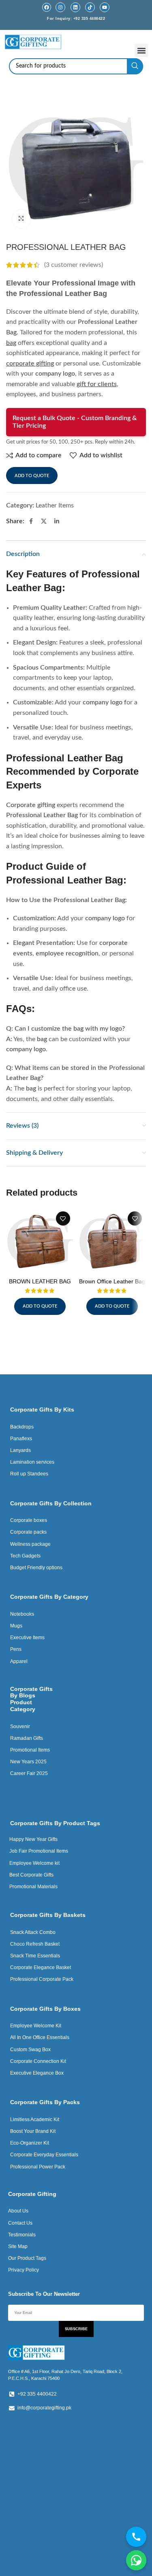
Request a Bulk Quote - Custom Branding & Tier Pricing (75, 422)
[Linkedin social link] (57, 522)
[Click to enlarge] (21, 219)
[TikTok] (90, 7)
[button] (141, 50)
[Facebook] (47, 7)
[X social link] (44, 522)
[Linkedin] (75, 7)
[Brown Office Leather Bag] (112, 1241)
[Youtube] (105, 7)
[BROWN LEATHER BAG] (40, 1241)
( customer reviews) (74, 265)
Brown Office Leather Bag (112, 1281)
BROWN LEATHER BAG (40, 1281)
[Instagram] (60, 7)
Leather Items (55, 505)
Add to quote (32, 476)
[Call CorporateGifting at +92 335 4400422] (136, 2537)
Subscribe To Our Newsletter (44, 2294)
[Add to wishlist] (63, 1218)
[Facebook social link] (31, 522)
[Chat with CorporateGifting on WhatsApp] (136, 2560)
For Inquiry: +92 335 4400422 (76, 19)
